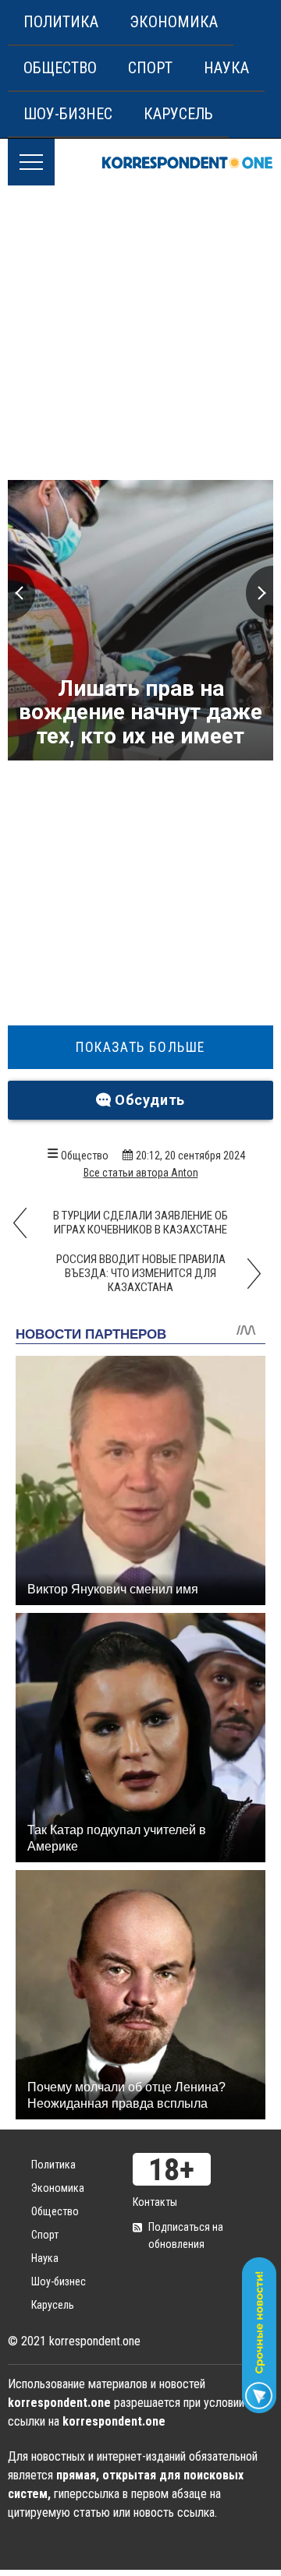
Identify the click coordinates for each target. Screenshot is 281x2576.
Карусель (178, 114)
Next (260, 593)
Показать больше (140, 1047)
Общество (60, 68)
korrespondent (187, 162)
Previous (21, 593)
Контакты (155, 2202)
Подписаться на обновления (186, 2235)
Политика (61, 22)
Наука (226, 68)
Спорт (150, 68)
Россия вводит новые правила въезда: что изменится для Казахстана (141, 1273)
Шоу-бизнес (68, 114)
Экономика (174, 22)
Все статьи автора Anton (141, 1173)
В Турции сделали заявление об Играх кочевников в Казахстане (140, 1223)
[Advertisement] (140, 333)
